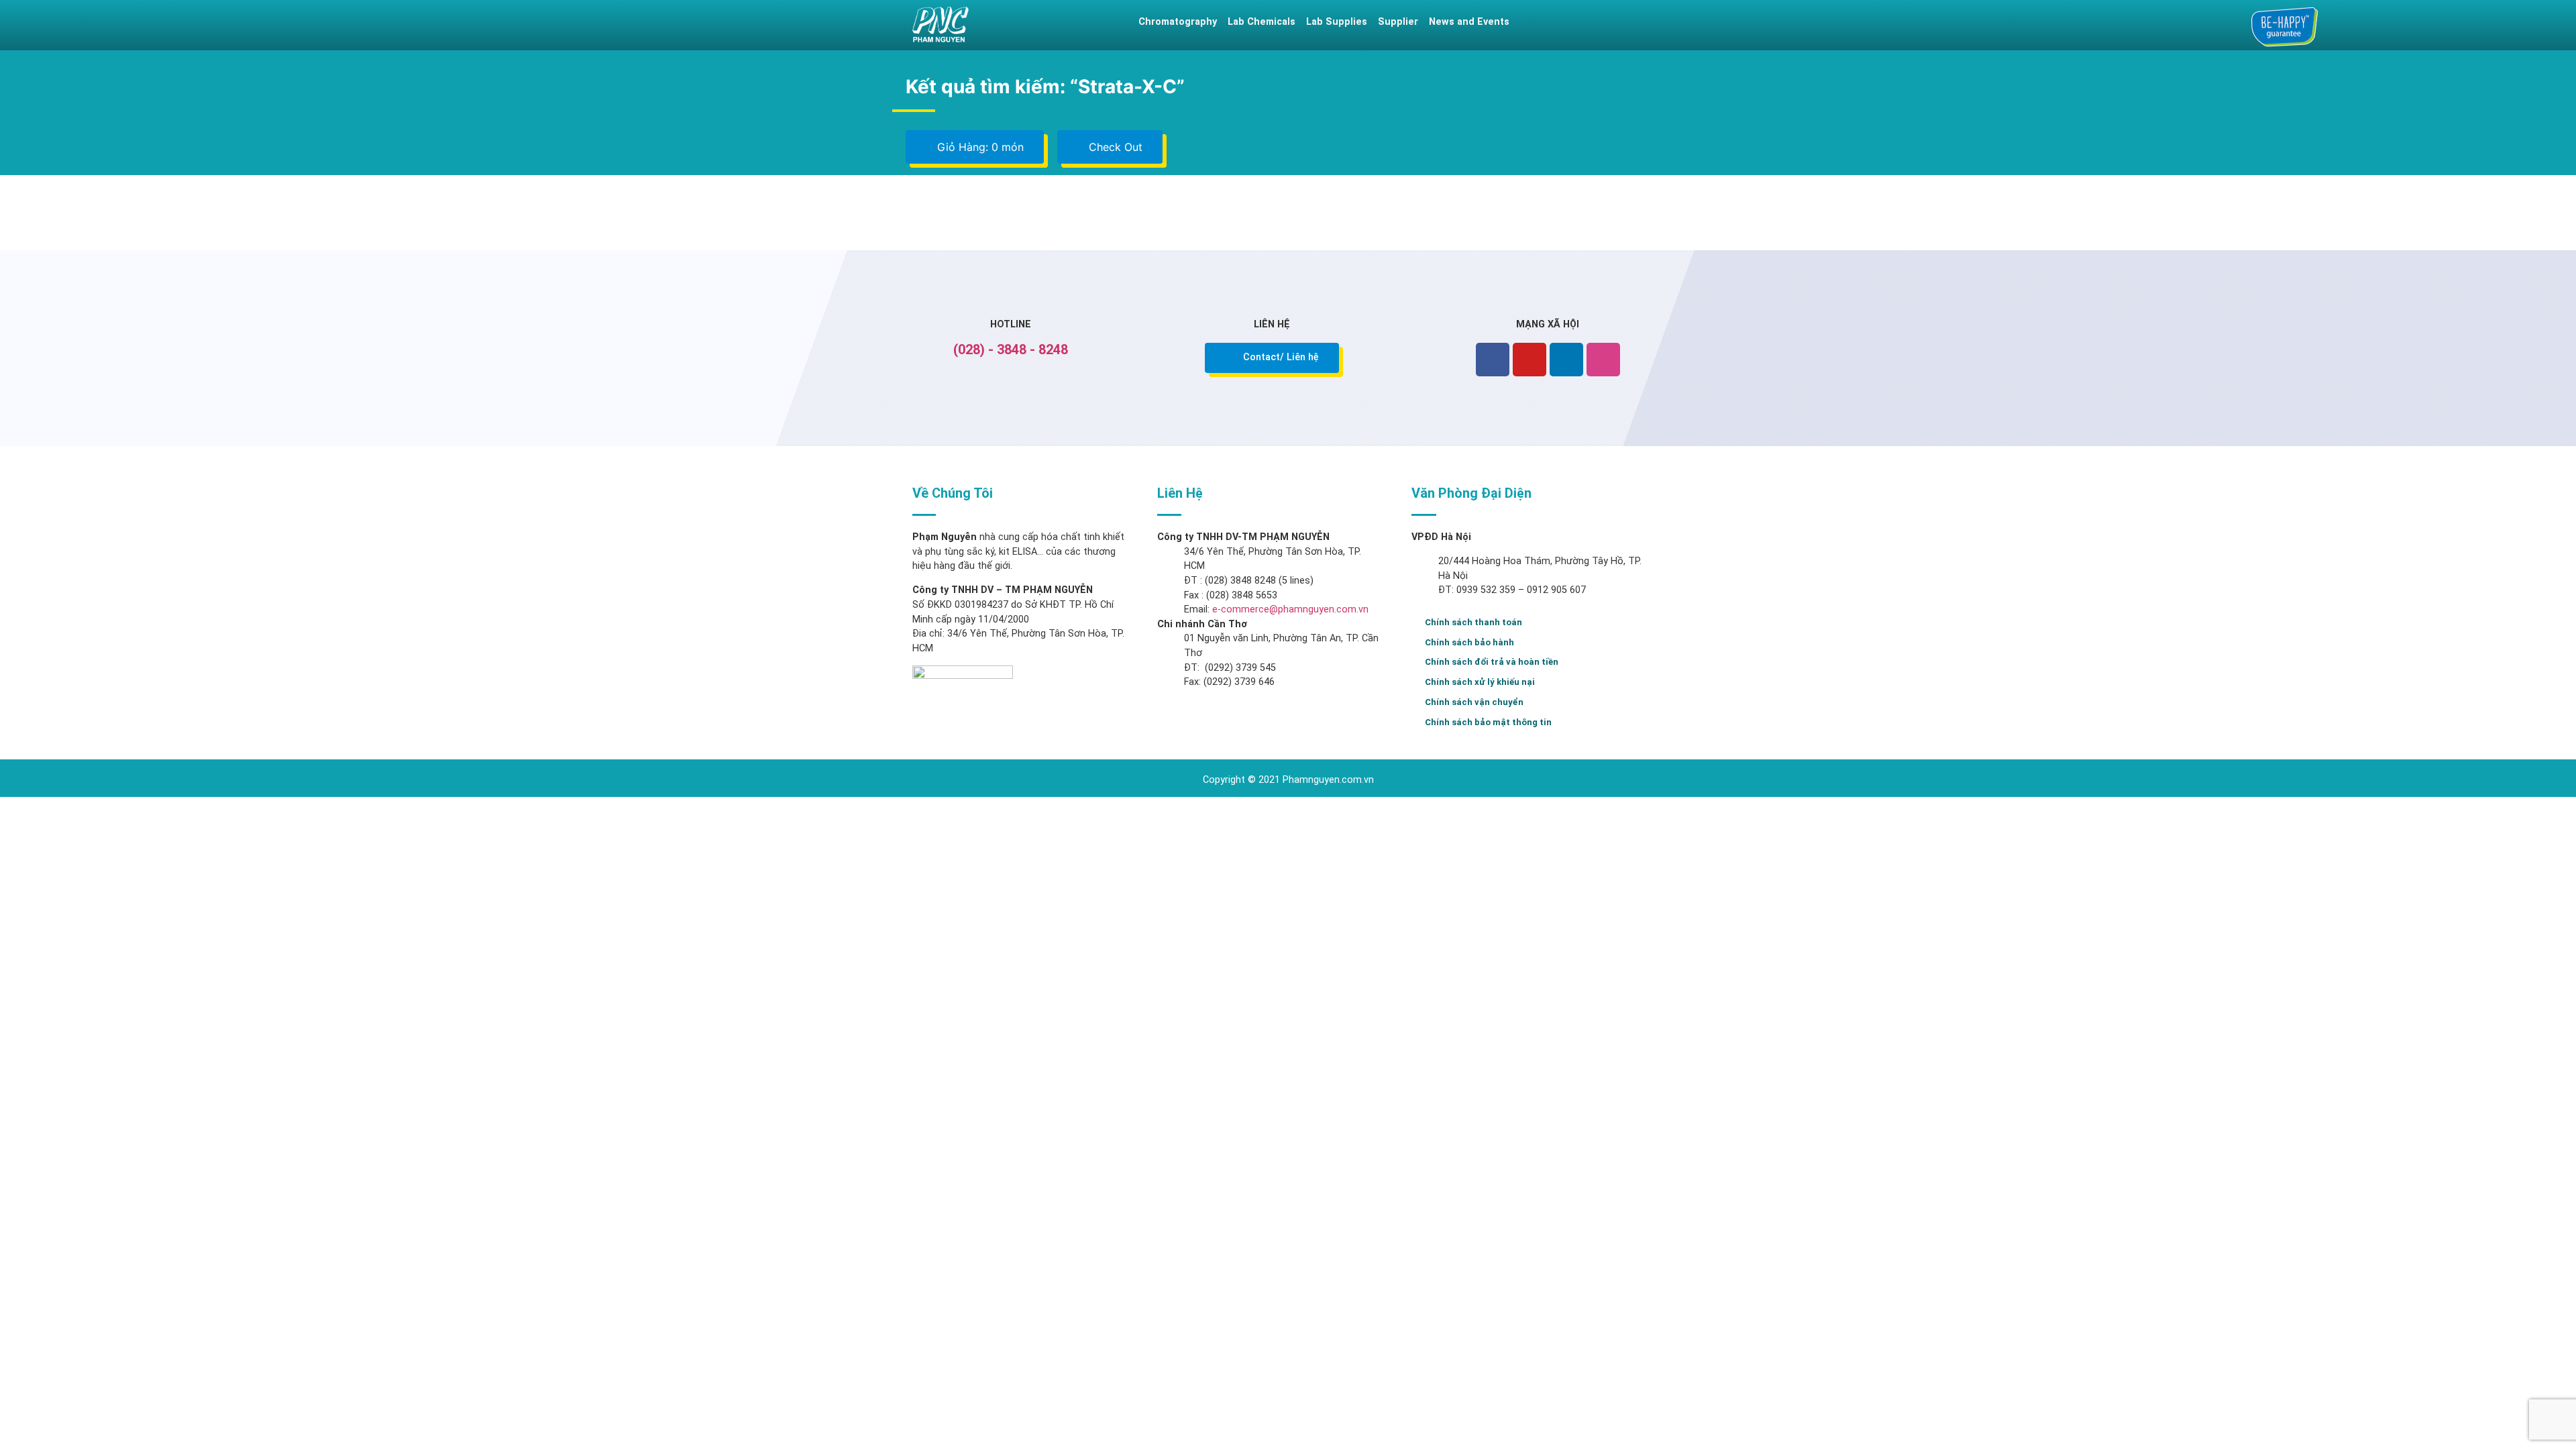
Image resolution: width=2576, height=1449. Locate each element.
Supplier (1398, 22)
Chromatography (1178, 22)
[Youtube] (1529, 360)
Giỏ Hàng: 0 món (979, 147)
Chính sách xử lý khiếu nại (1480, 682)
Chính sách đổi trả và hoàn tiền (1492, 662)
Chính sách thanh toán (1473, 622)
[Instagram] (1603, 360)
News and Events (1469, 22)
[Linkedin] (1566, 360)
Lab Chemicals (1262, 22)
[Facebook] (1493, 360)
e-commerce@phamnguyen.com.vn (1289, 609)
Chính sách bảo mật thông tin (1488, 722)
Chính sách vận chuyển (1474, 702)
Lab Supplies (1337, 22)
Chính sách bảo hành (1469, 642)
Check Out (1114, 147)
